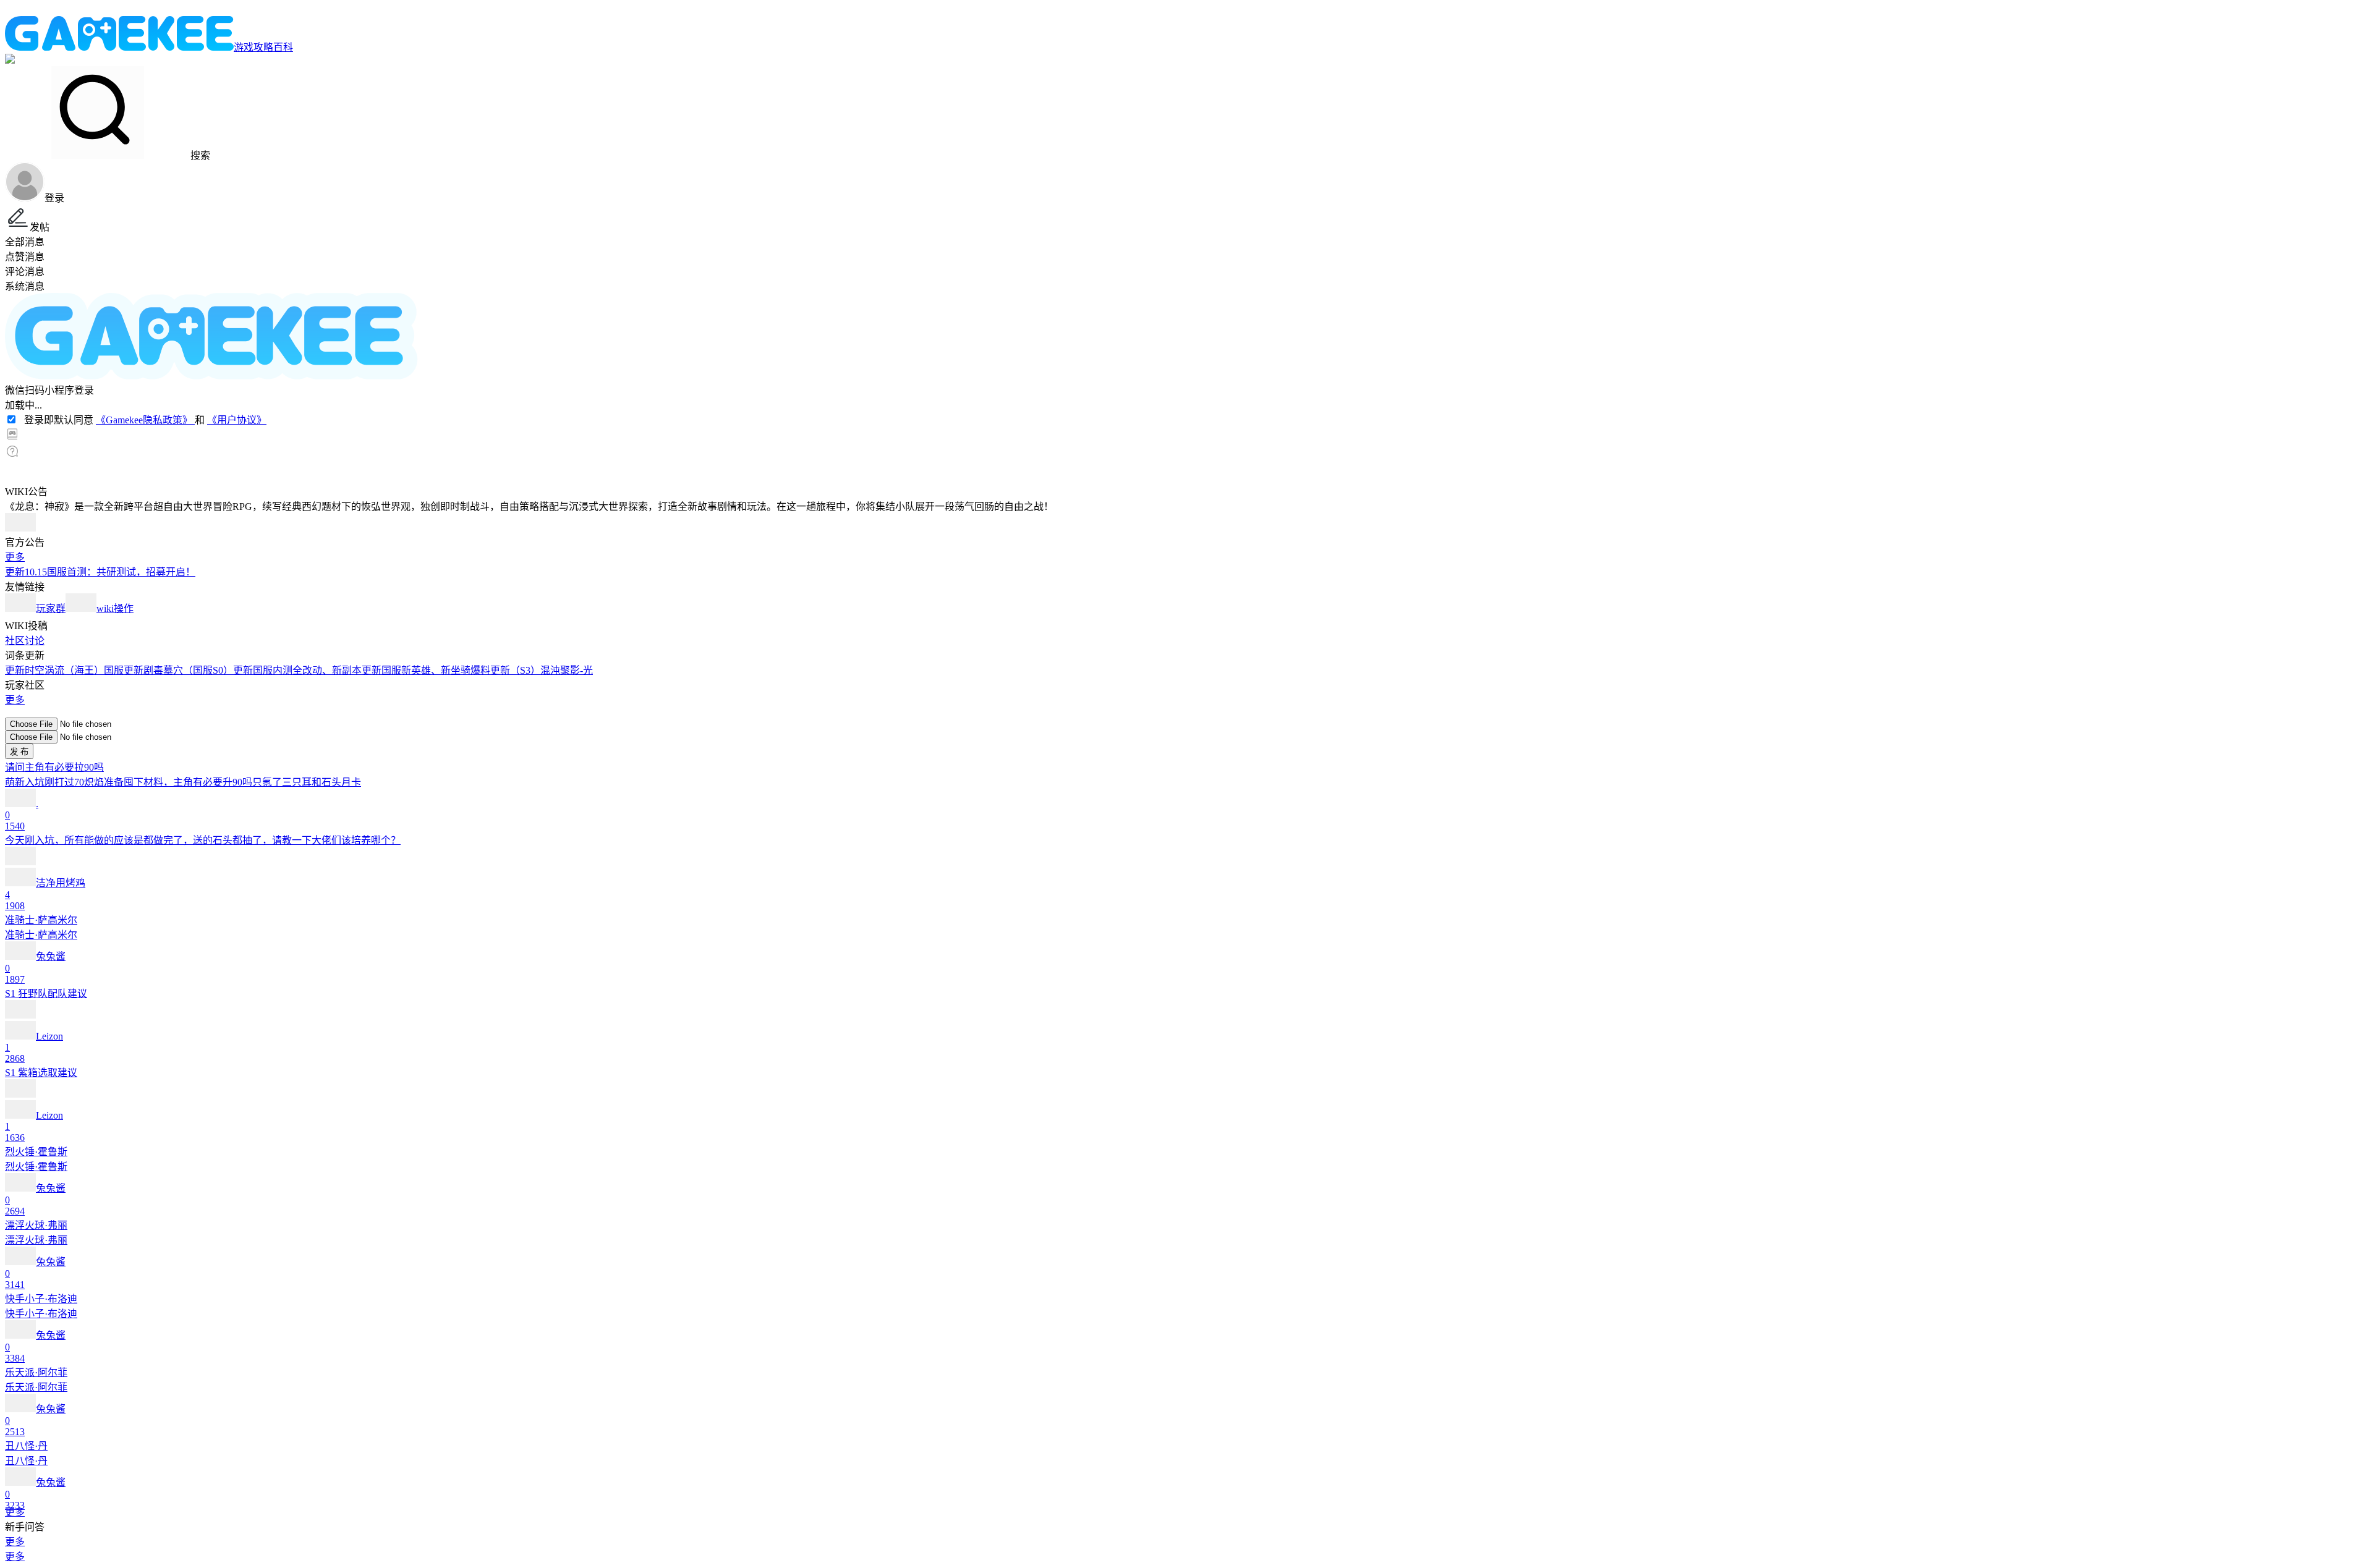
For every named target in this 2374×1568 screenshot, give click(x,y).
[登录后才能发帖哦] (1187, 712)
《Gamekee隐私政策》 (145, 420)
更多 (15, 557)
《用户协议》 (237, 420)
